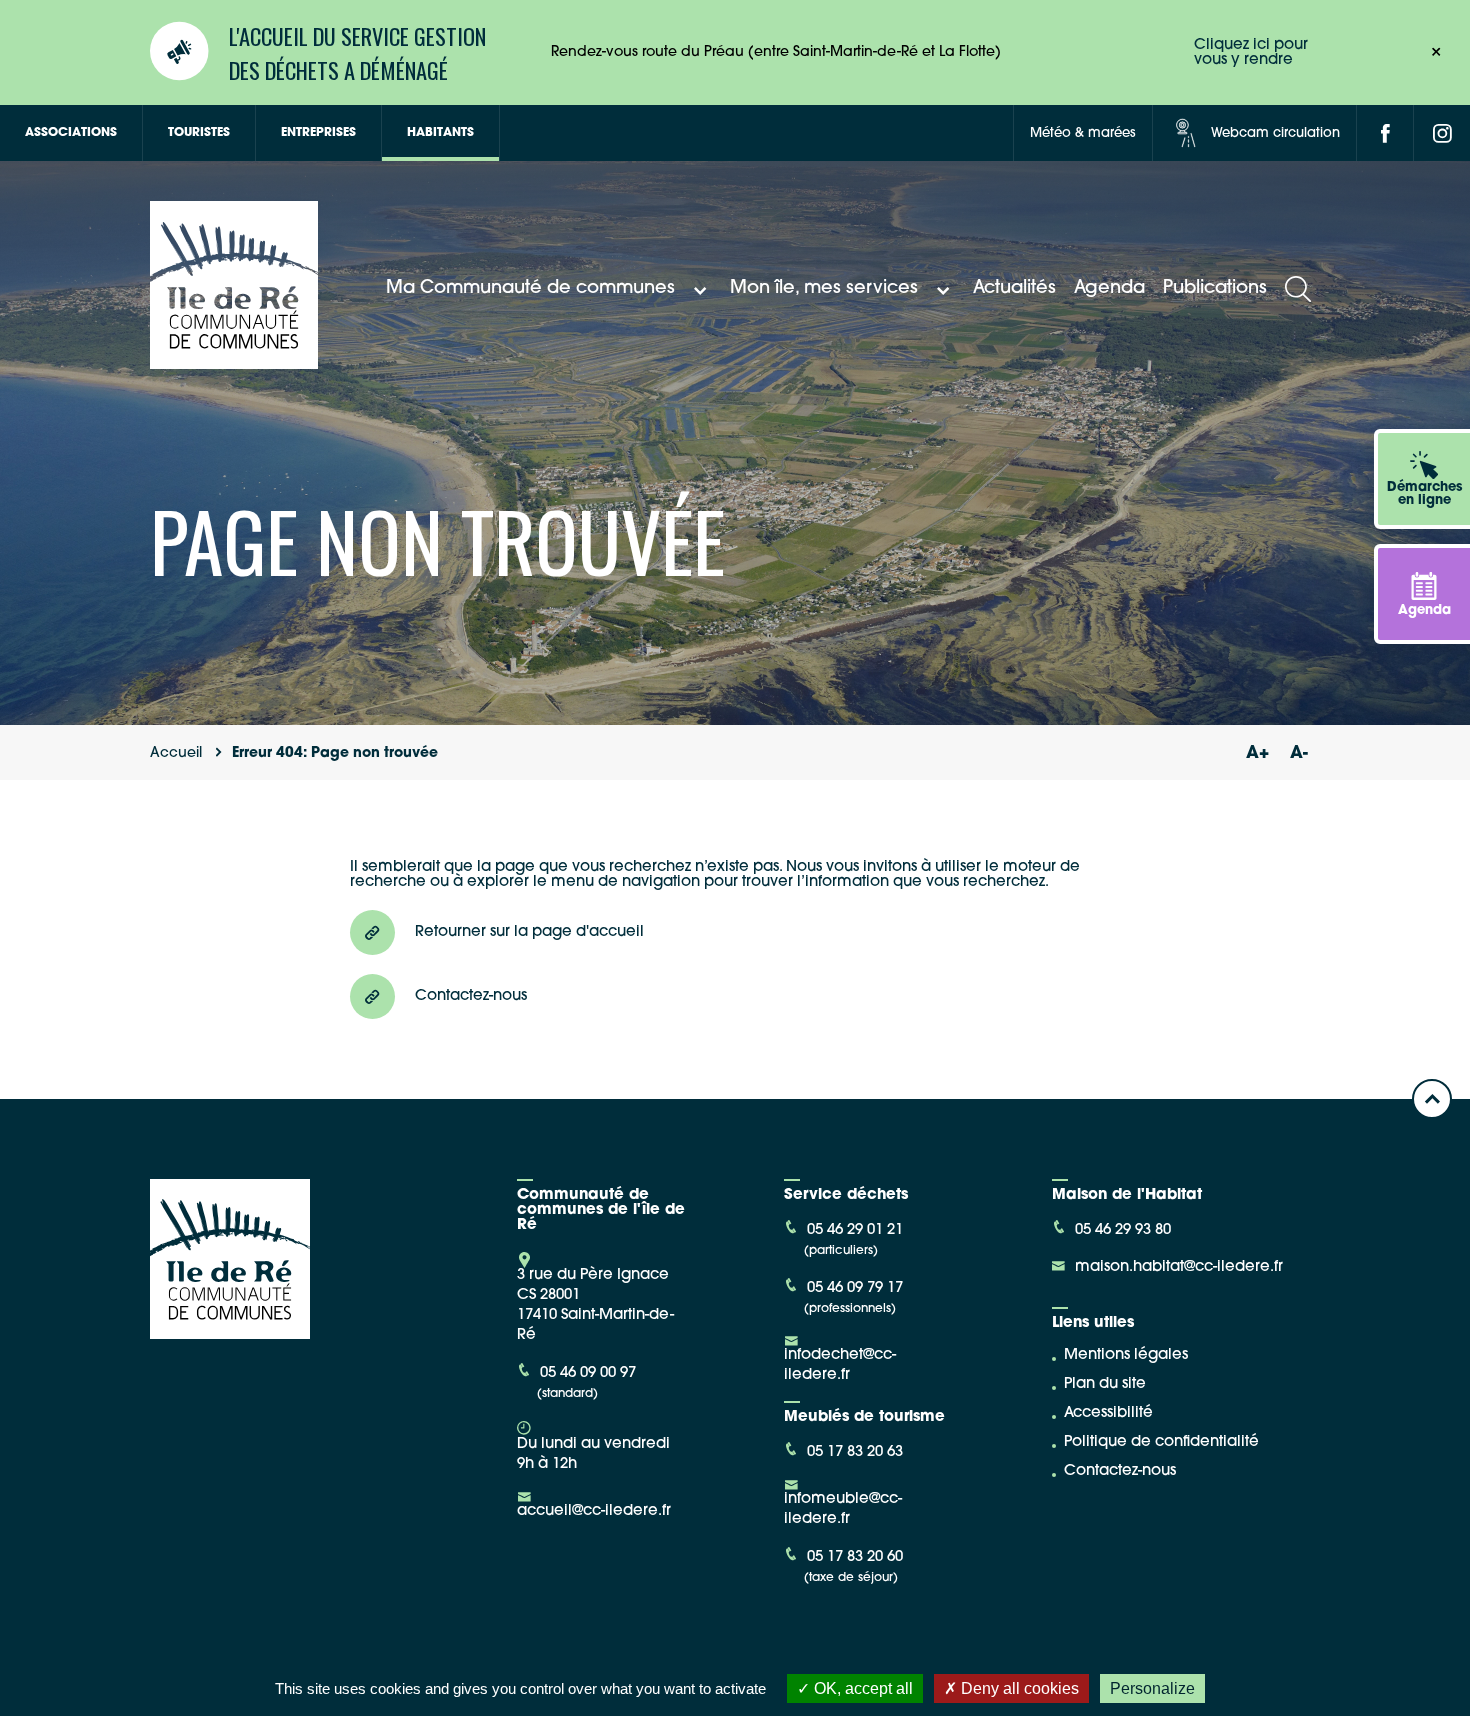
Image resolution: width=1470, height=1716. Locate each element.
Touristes (199, 133)
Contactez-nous (1120, 1471)
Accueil (176, 753)
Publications (1215, 289)
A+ (1257, 753)
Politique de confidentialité (1161, 1442)
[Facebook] (1385, 133)
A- (1299, 753)
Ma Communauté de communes (530, 289)
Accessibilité (1108, 1413)
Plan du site (1105, 1384)
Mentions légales (1126, 1355)
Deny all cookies (1018, 1688)
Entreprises (318, 133)
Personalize (1152, 1688)
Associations (71, 133)
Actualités (1014, 289)
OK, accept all (861, 1688)
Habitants (440, 133)
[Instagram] (1442, 133)
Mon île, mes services (824, 289)
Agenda (1109, 289)
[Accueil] (234, 361)
